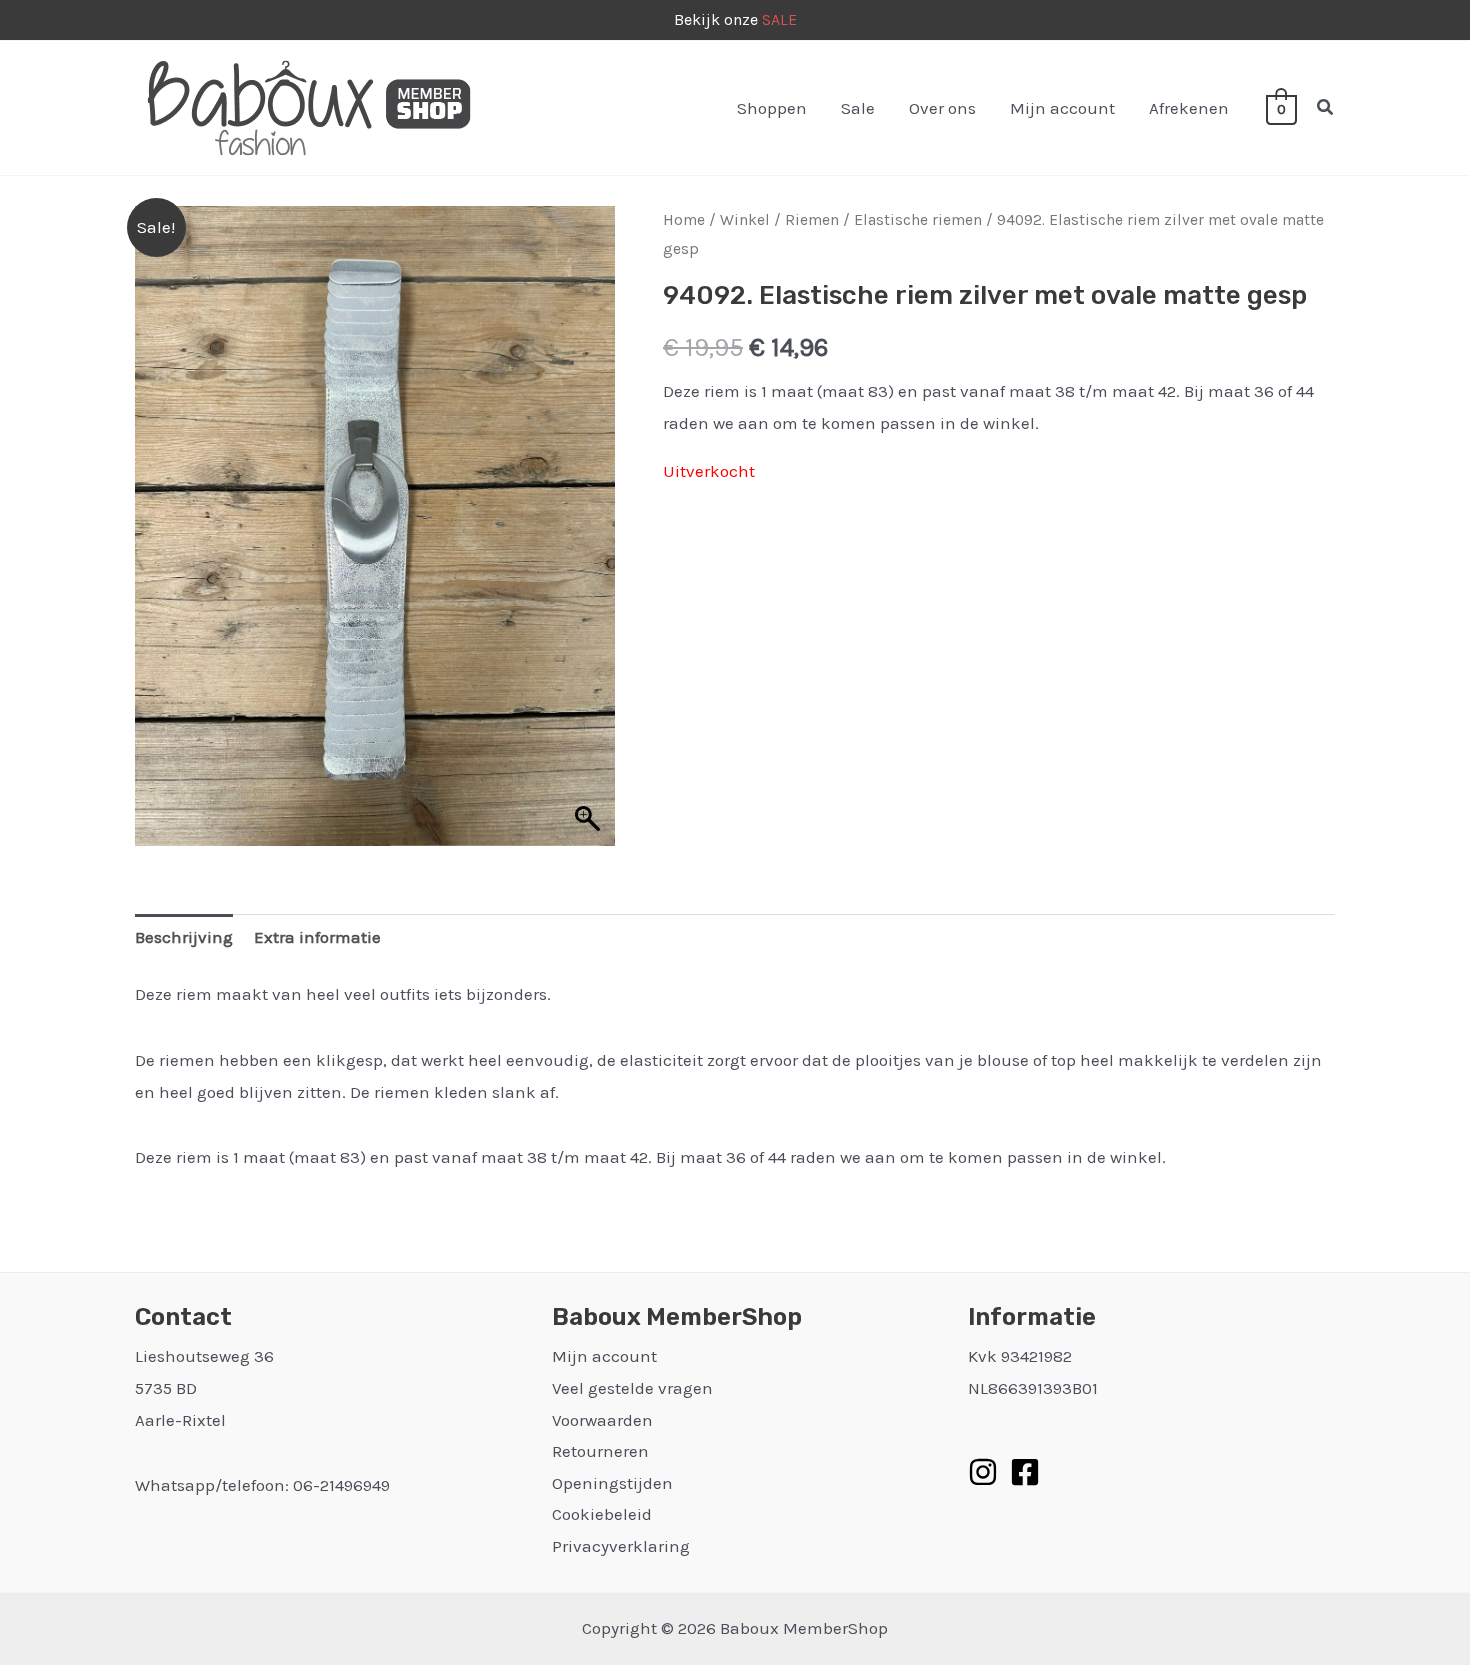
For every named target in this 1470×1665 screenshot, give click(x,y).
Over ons (942, 108)
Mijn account (1062, 108)
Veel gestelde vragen (632, 1388)
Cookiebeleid (602, 1514)
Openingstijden (612, 1483)
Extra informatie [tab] (317, 937)
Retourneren (600, 1451)
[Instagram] (983, 1472)
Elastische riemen (918, 220)
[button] (1326, 108)
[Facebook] (1025, 1472)
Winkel (745, 220)
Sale (858, 108)
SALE (779, 19)
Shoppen (772, 108)
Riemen (812, 220)
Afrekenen (1189, 108)
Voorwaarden (602, 1420)
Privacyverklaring (621, 1546)
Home (684, 220)
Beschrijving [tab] (184, 937)
